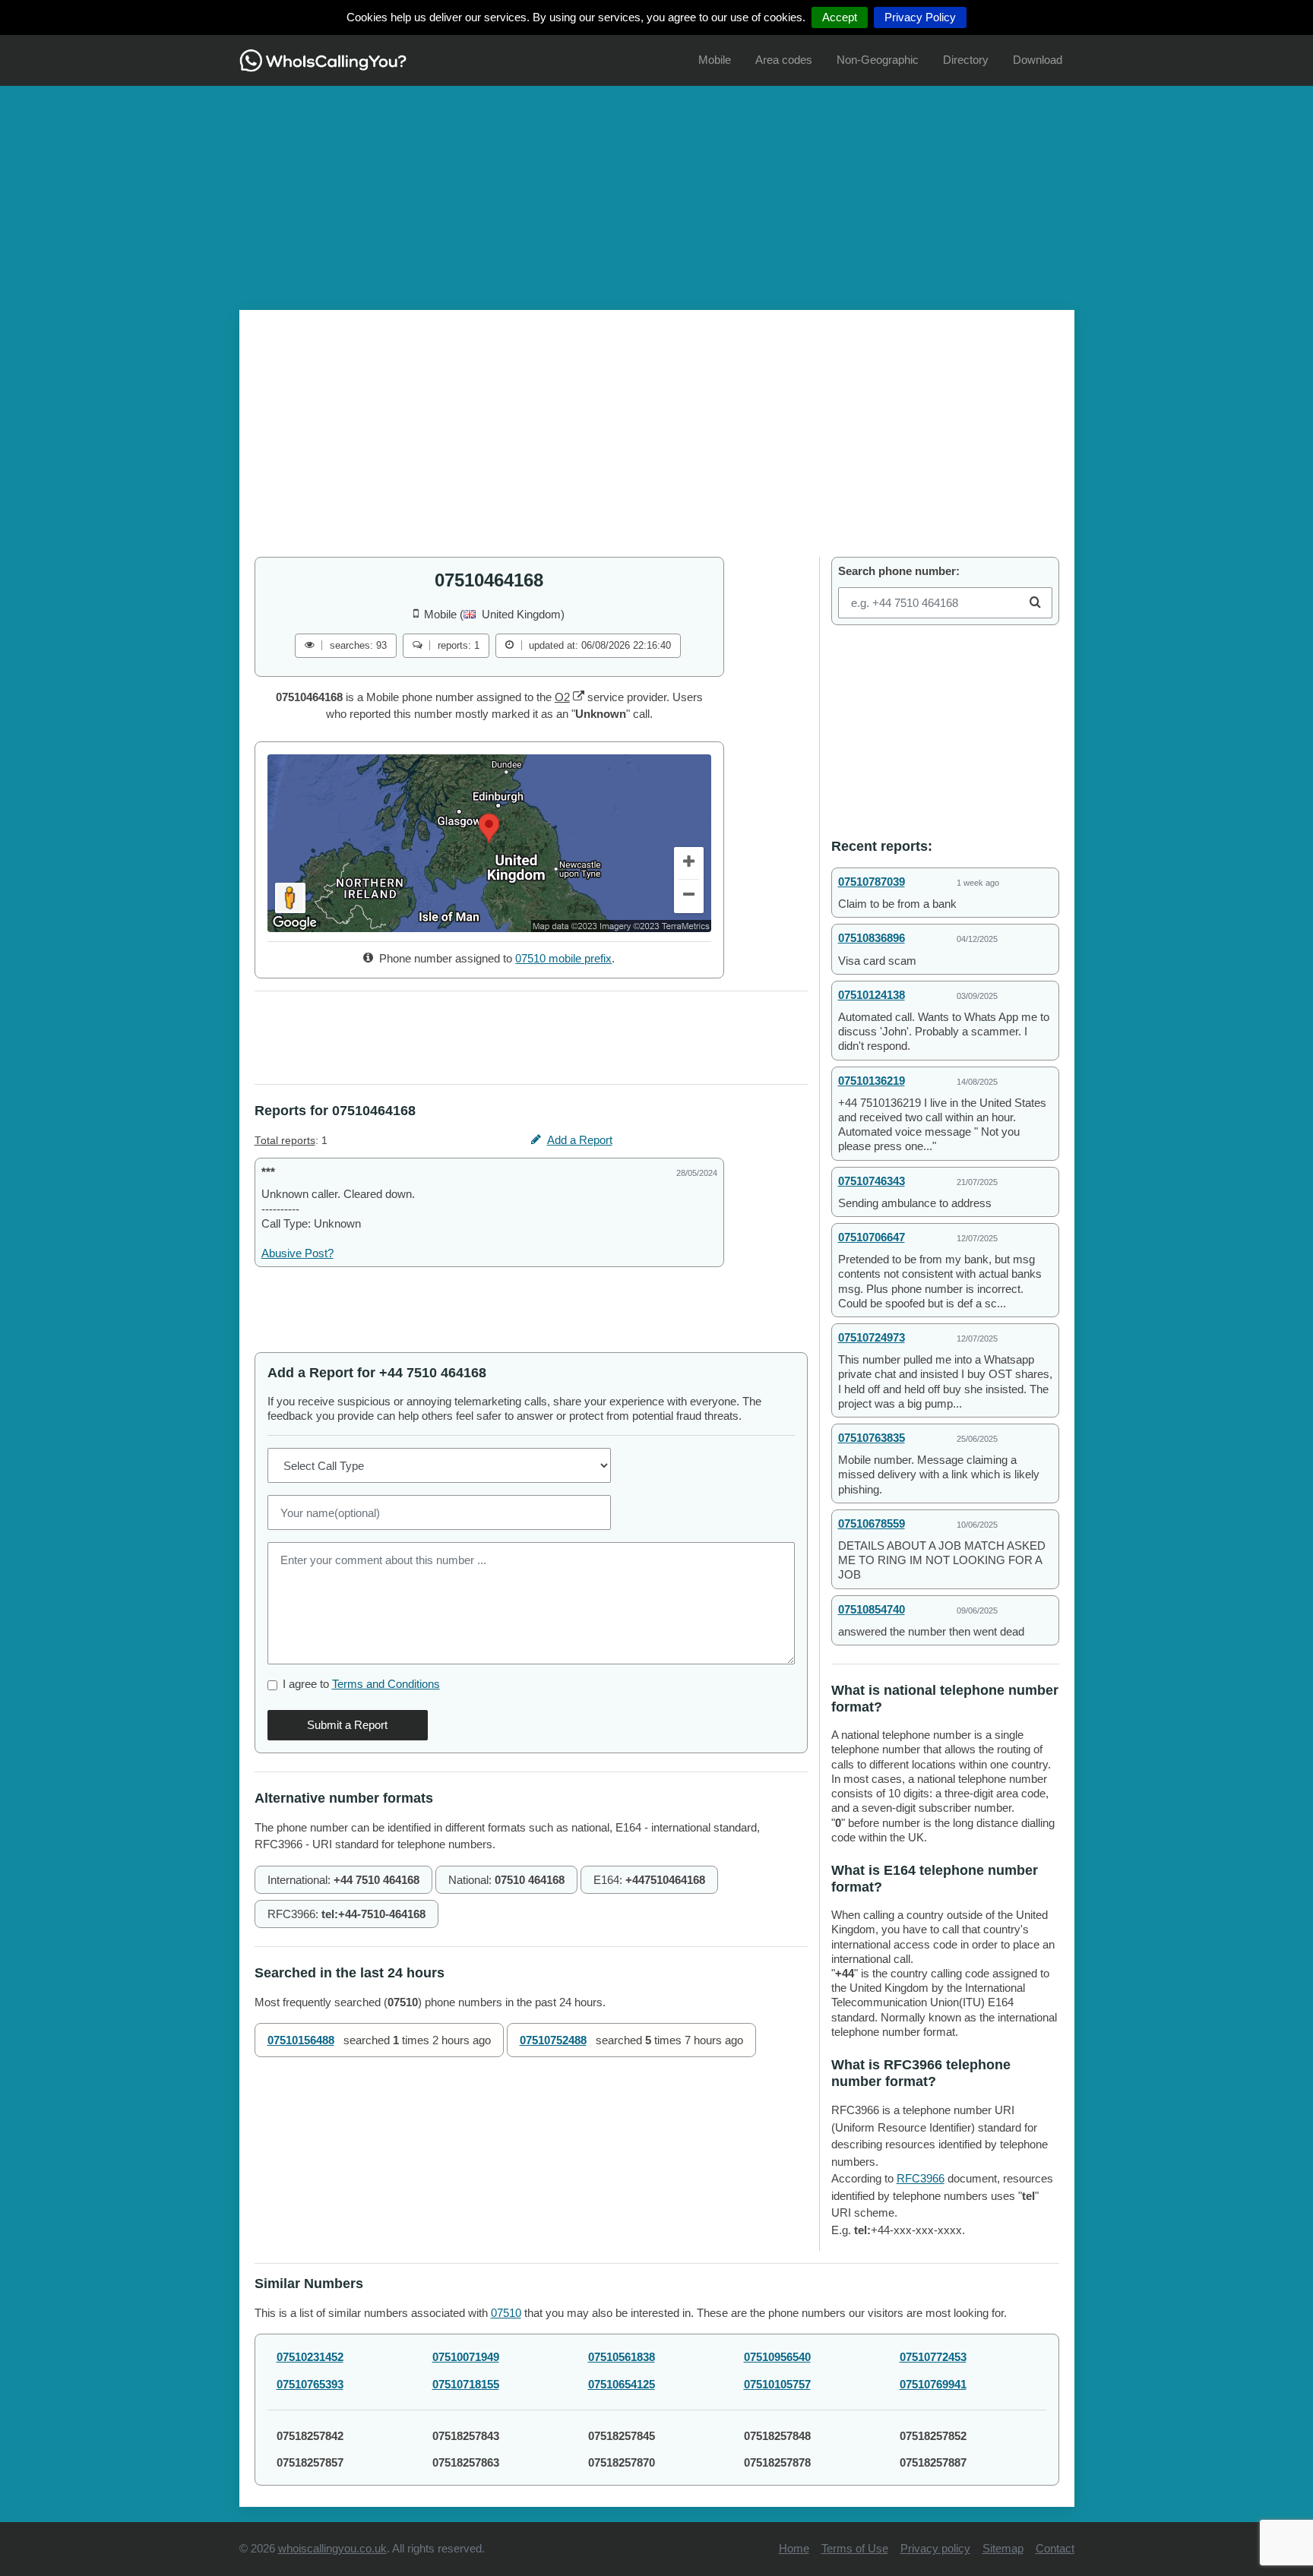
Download (1038, 60)
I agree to (361, 1684)
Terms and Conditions (386, 1684)
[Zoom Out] (689, 896)
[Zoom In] (689, 864)
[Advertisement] (656, 192)
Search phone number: (899, 571)
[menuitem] (715, 60)
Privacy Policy (920, 17)
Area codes (784, 60)
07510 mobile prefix (563, 958)
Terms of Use (855, 2548)
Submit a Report (347, 1725)
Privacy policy (935, 2548)
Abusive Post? (297, 1253)
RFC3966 (921, 2178)
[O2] (579, 697)
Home (794, 2548)
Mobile (715, 60)
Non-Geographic (878, 60)
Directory (966, 60)
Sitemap (1003, 2548)
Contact (1055, 2548)
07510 (506, 2313)
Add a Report (580, 1140)
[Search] (1035, 603)
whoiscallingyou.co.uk (332, 2548)
